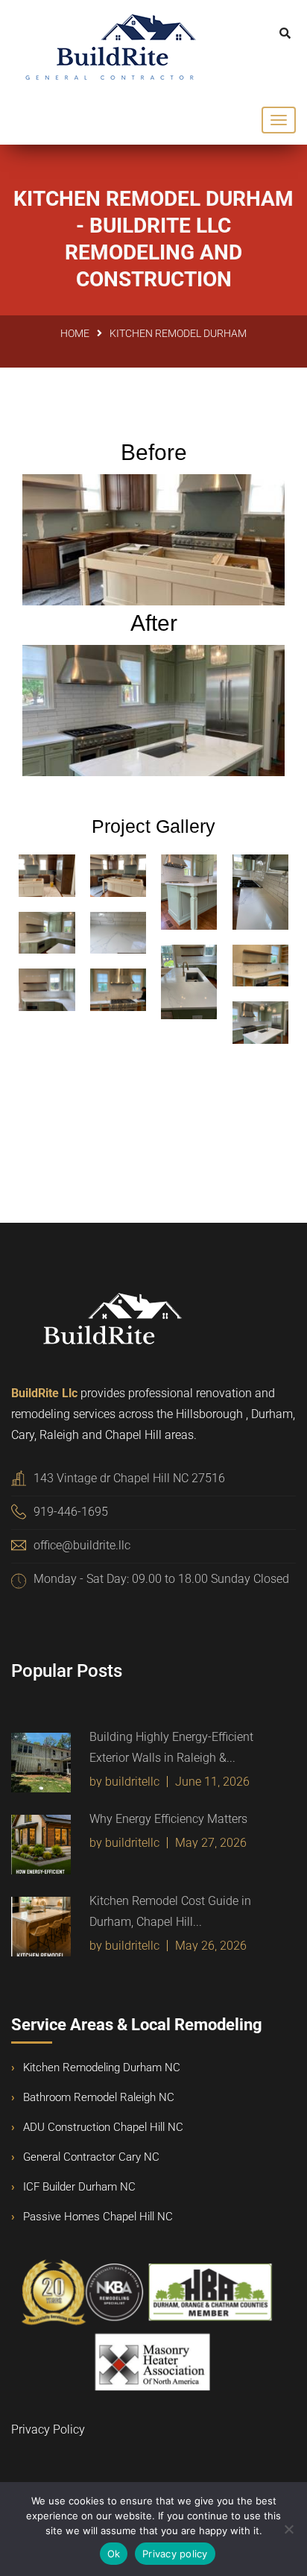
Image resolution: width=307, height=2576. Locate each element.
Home (75, 333)
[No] (288, 2529)
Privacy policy (175, 2554)
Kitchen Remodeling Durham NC (102, 2068)
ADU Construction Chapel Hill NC (103, 2127)
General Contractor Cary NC (91, 2157)
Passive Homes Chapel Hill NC (98, 2217)
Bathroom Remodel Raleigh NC (99, 2097)
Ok (114, 2554)
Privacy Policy (48, 2429)
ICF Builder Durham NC (79, 2187)
